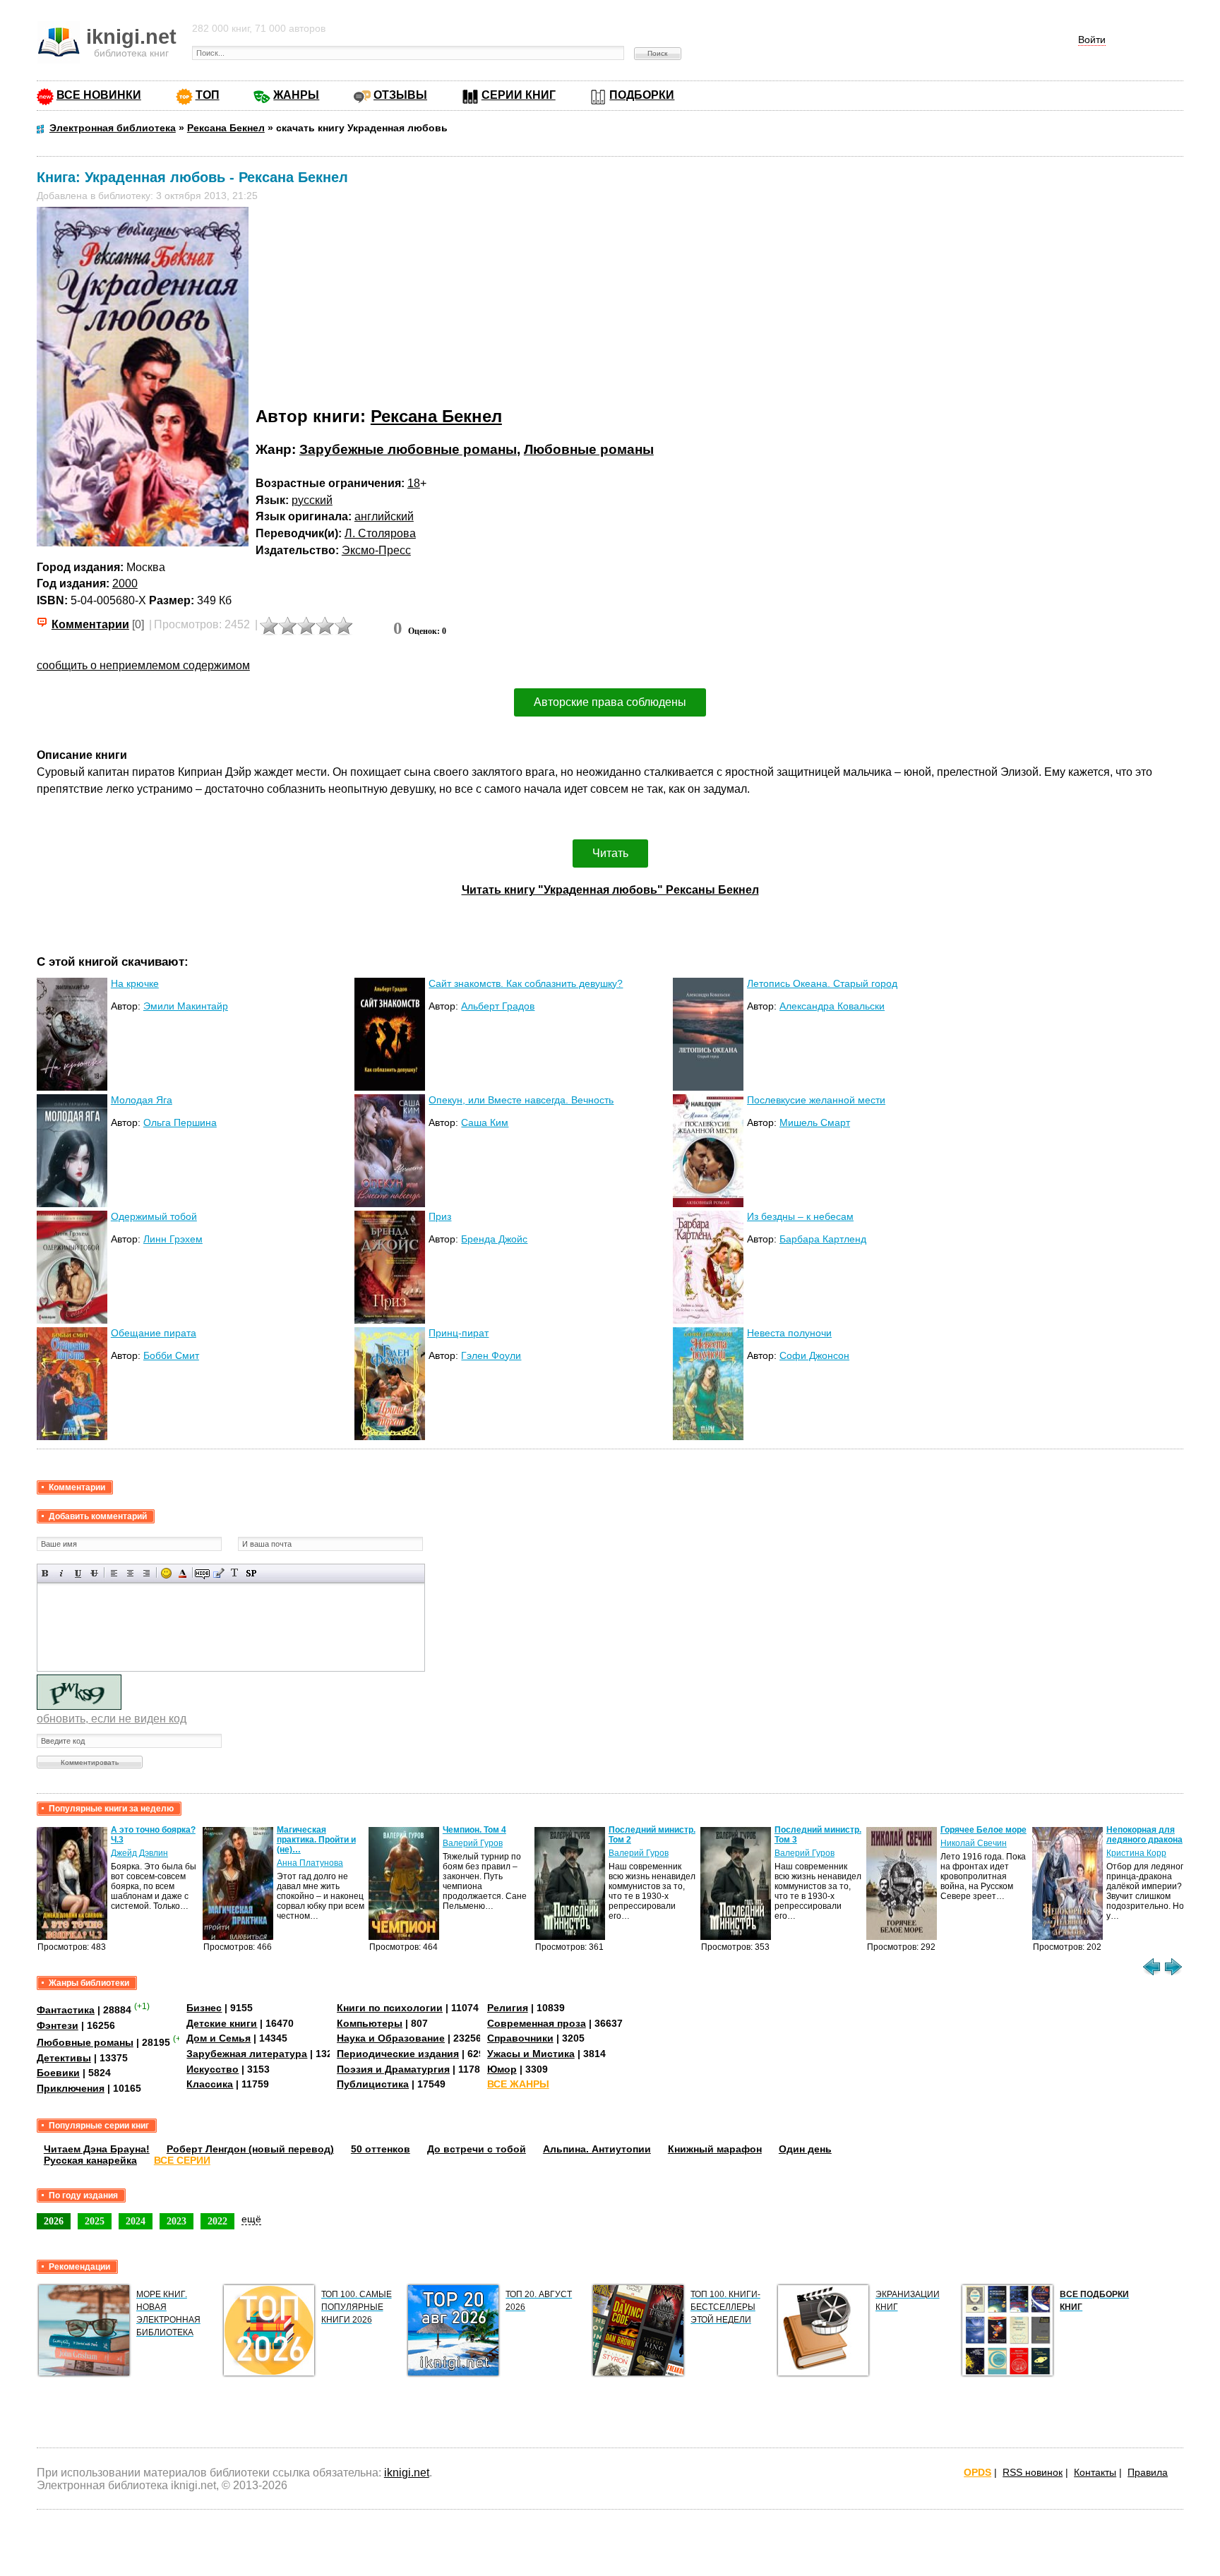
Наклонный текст (62, 1573)
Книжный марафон (715, 2149)
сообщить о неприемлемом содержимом (143, 665)
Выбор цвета (183, 1573)
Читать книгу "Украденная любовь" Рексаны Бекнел (610, 890)
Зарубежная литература (247, 2054)
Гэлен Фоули (491, 1355)
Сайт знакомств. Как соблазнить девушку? (526, 983)
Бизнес (204, 2008)
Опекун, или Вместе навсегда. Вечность (521, 1100)
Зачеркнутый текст (94, 1573)
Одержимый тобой (154, 1216)
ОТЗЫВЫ (400, 95)
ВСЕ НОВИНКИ (99, 95)
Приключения (71, 2088)
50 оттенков (381, 2149)
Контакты (1095, 2472)
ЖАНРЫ (296, 95)
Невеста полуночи (789, 1333)
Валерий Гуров (473, 1843)
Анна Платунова (310, 1863)
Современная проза (537, 2023)
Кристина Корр (1136, 1853)
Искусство (213, 2069)
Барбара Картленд (823, 1239)
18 (414, 483)
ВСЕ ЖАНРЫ (518, 2084)
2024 (136, 2221)
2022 (217, 2221)
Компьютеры (370, 2023)
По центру (130, 1573)
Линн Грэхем (173, 1239)
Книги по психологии (390, 2008)
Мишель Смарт (815, 1122)
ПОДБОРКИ (642, 95)
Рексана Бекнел (436, 416)
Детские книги (222, 2023)
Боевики (58, 2073)
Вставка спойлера (251, 1573)
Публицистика (373, 2084)
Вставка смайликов (166, 1573)
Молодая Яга (142, 1100)
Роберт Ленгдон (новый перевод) (250, 2149)
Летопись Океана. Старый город (822, 983)
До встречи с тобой (477, 2149)
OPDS (977, 2472)
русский (312, 500)
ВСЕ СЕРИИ (182, 2160)
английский (384, 516)
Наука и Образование (391, 2038)
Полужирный (46, 1573)
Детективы (64, 2058)
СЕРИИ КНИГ (519, 95)
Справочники (520, 2038)
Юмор (502, 2069)
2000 (125, 583)
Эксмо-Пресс (376, 550)
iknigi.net (407, 2473)
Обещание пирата (154, 1333)
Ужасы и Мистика (531, 2054)
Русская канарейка (90, 2160)
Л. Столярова (380, 533)
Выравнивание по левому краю (114, 1573)
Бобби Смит (171, 1355)
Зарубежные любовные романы (408, 449)
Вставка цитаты (219, 1573)
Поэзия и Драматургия (393, 2069)
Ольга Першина (180, 1122)
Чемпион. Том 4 (474, 1830)
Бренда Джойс (494, 1239)
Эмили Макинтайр (186, 1006)
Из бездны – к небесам (800, 1216)
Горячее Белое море (983, 1830)
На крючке (135, 983)
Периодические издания (398, 2054)
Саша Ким (485, 1122)
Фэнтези (58, 2025)
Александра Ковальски (832, 1006)
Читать (610, 853)
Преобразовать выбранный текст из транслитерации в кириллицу (235, 1573)
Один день (805, 2149)
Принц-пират (459, 1333)
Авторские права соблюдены (610, 702)
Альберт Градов (498, 1006)
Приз (440, 1216)
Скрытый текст (202, 1573)
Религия (508, 2008)
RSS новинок (1033, 2472)
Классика (210, 2084)
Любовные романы (589, 449)
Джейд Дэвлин (139, 1853)
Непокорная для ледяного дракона (1144, 1835)
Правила (1148, 2472)
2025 (95, 2221)
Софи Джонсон (814, 1355)
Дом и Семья (219, 2038)
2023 (177, 2221)
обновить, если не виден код (112, 1719)
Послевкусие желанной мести (816, 1100)
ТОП (208, 95)
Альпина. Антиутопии (597, 2149)
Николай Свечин (974, 1843)
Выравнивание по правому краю (146, 1573)
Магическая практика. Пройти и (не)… (316, 1840)
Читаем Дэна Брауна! (97, 2149)
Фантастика (66, 2010)
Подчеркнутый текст (78, 1573)
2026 (54, 2221)
